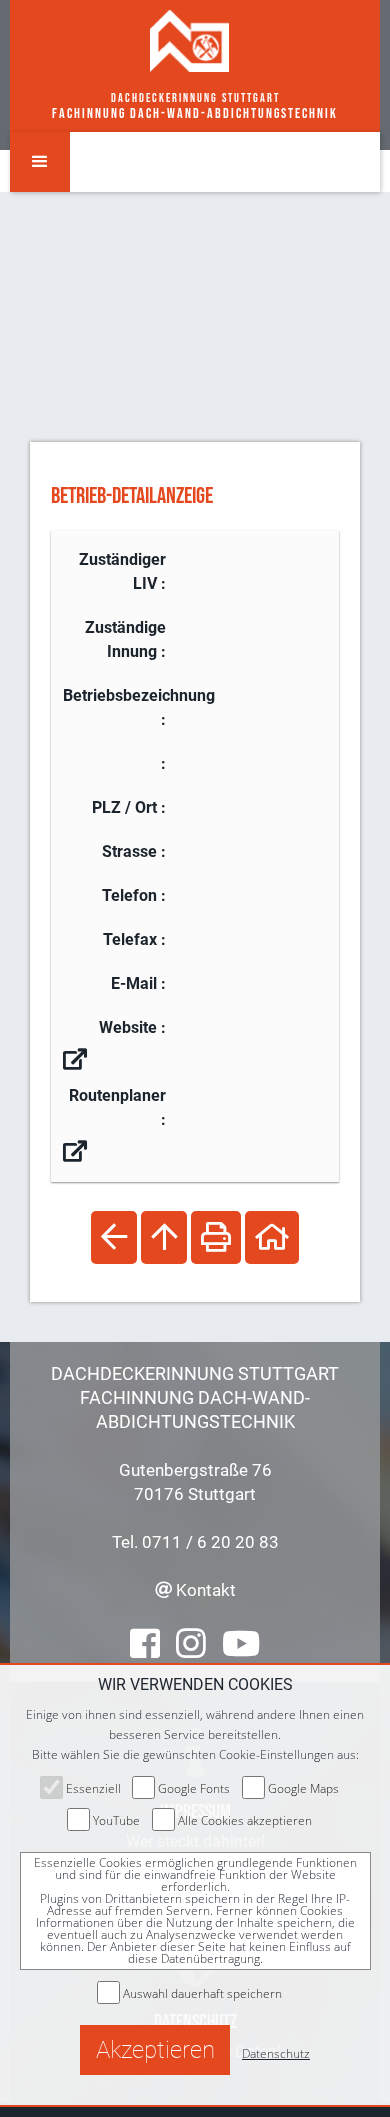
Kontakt (204, 1590)
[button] (40, 162)
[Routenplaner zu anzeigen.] (75, 1151)
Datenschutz (276, 2053)
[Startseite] (189, 40)
